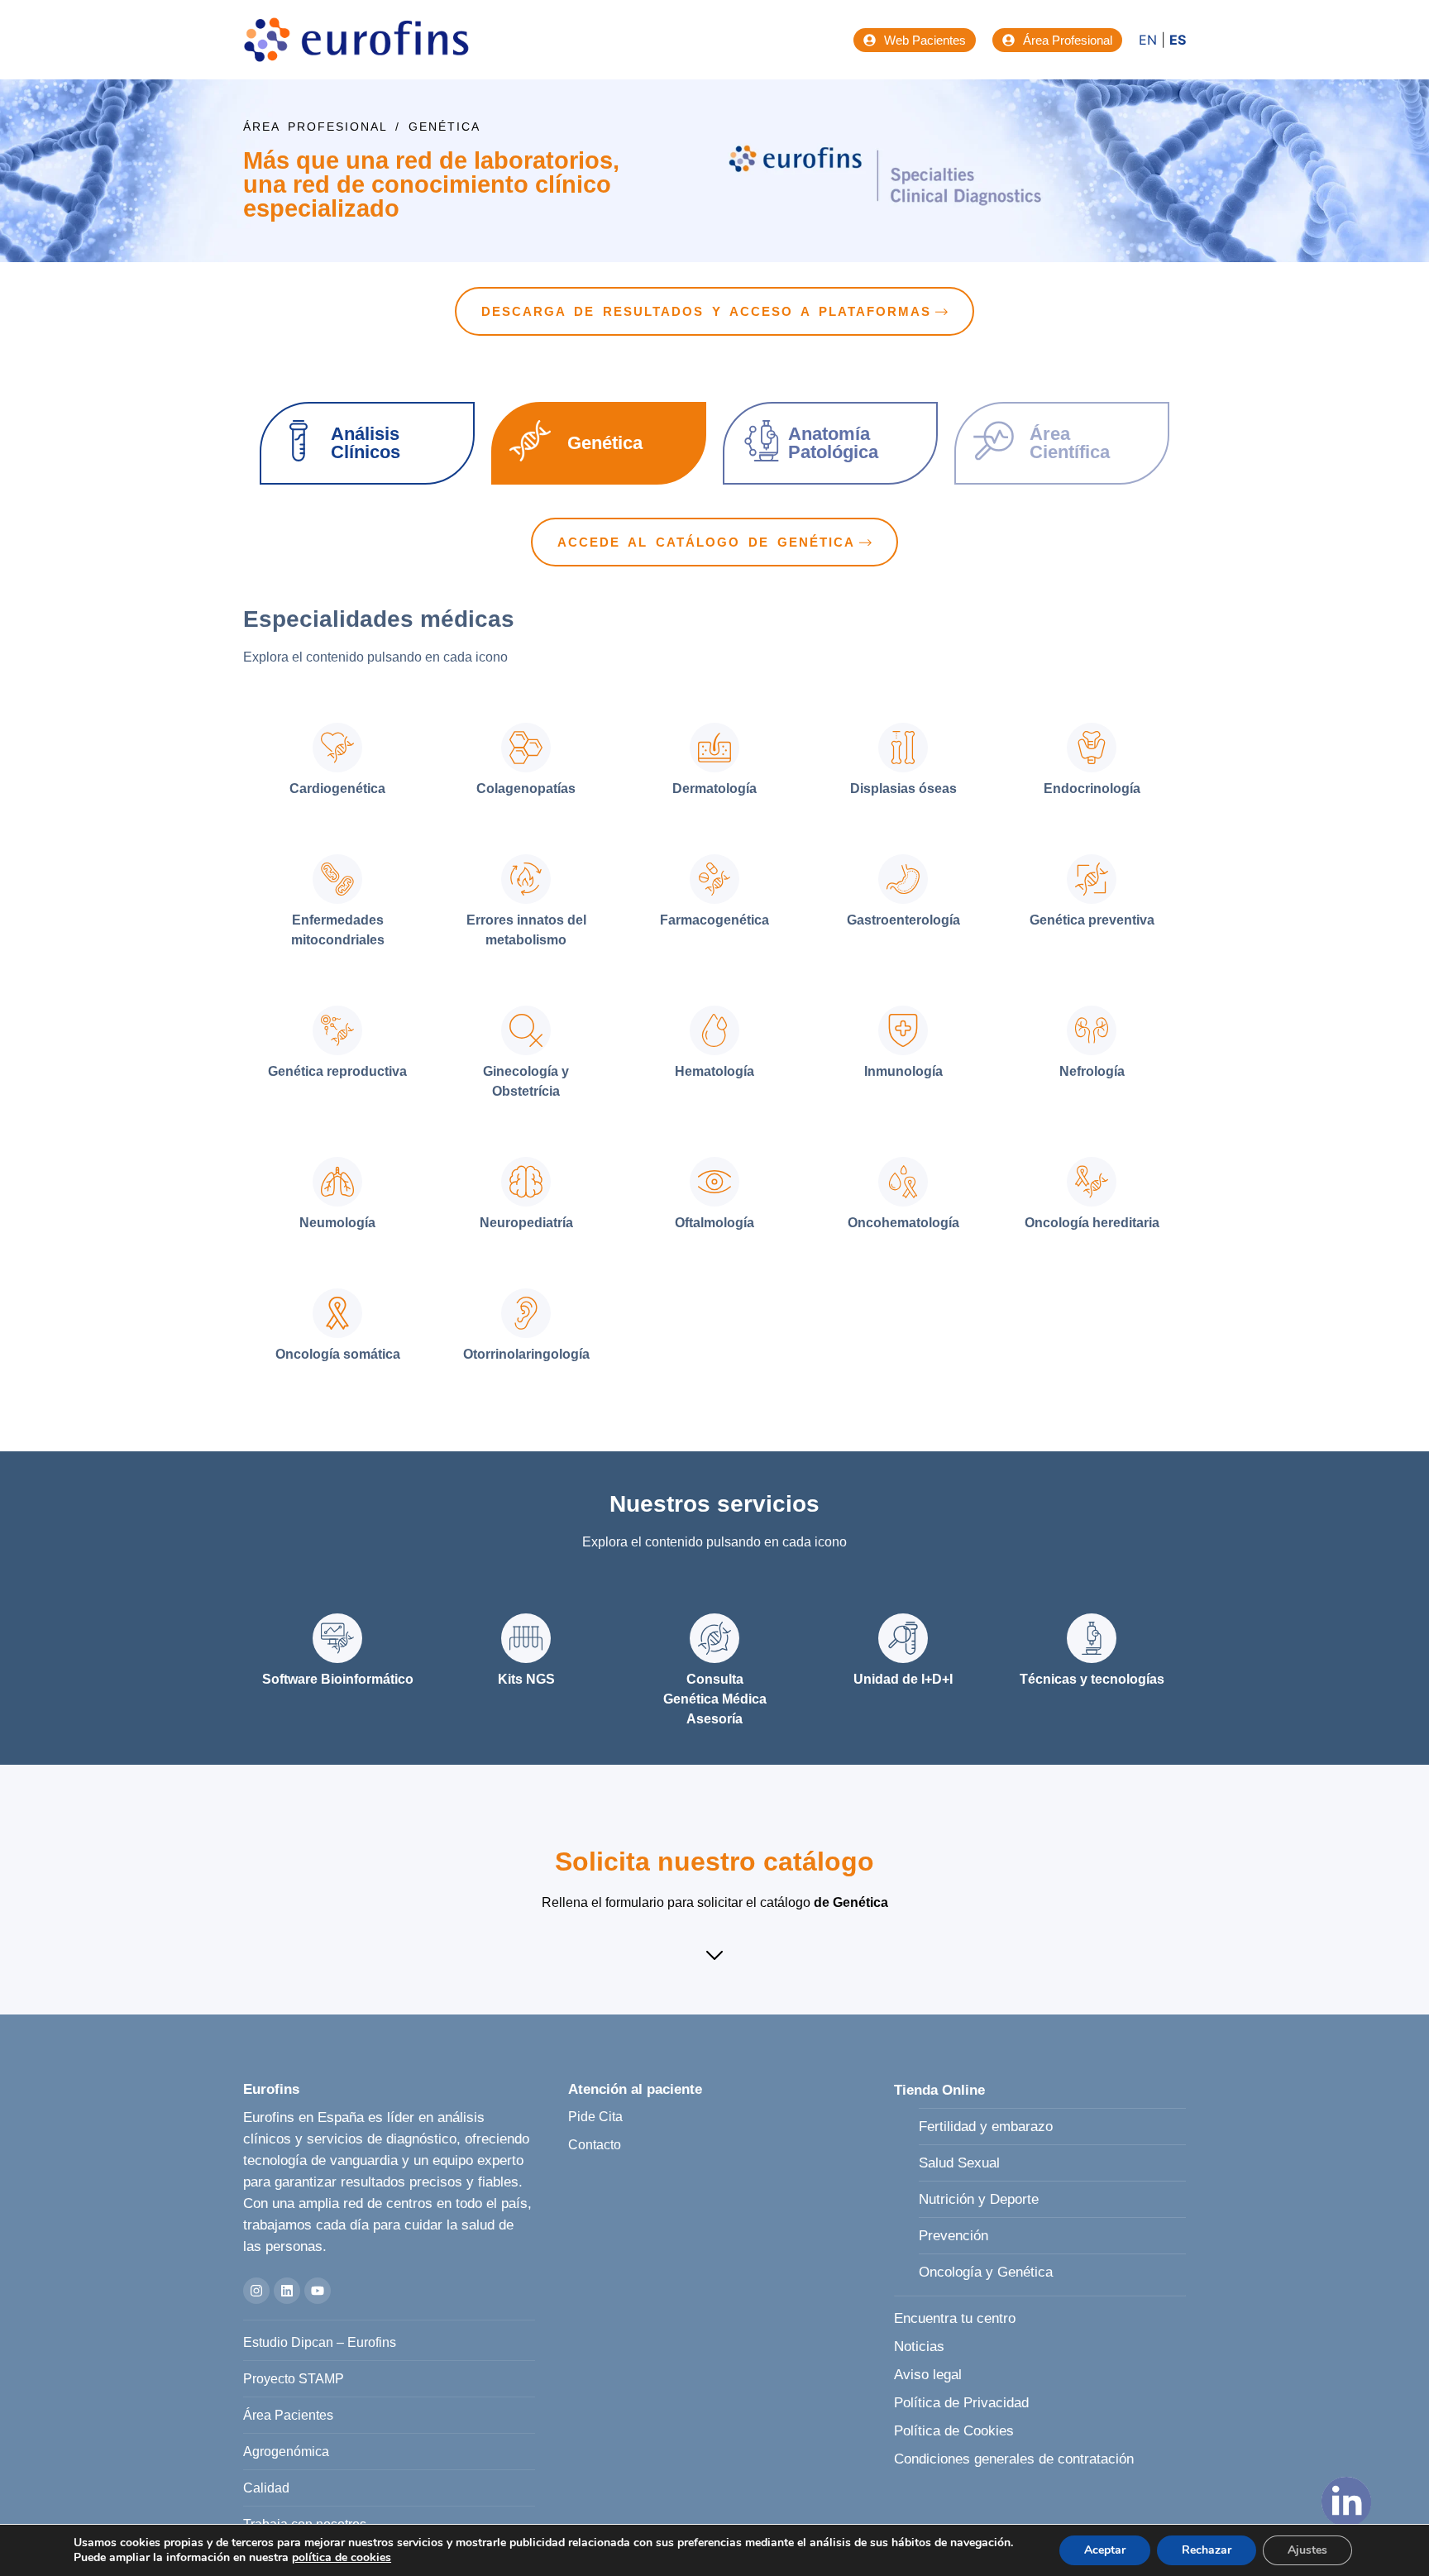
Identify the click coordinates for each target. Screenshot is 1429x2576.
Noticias (919, 2347)
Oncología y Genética (986, 2272)
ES (1178, 40)
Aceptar (1105, 2550)
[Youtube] (318, 2291)
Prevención (953, 2236)
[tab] (337, 762)
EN (1148, 40)
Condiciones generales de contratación (1014, 2459)
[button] (714, 1957)
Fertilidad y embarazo (986, 2127)
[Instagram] (256, 2291)
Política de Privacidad (961, 2403)
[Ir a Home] (356, 40)
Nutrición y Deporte (979, 2199)
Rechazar (1207, 2550)
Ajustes (1307, 2550)
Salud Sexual (959, 2163)
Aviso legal (928, 2375)
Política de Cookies (954, 2431)
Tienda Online (939, 2090)
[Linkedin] (287, 2291)
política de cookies (342, 2557)
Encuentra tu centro (955, 2318)
